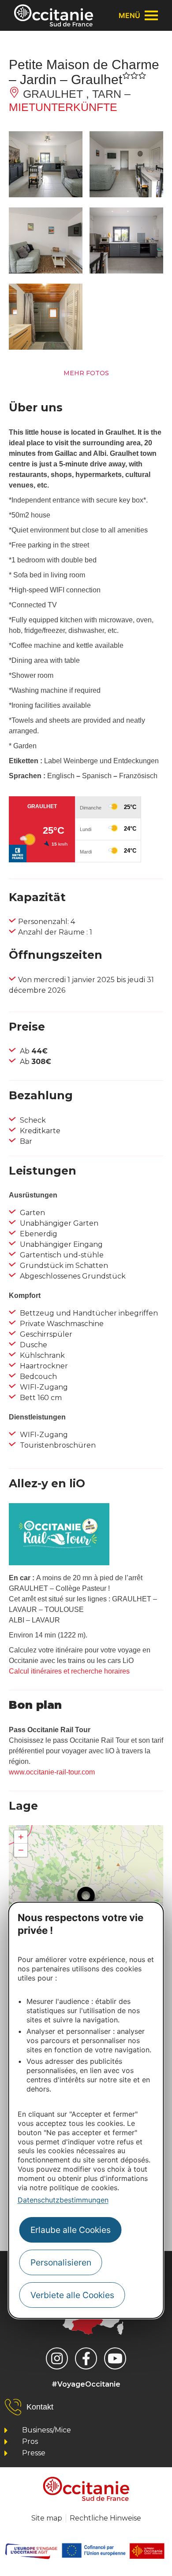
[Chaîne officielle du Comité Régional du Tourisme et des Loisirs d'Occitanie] (115, 2358)
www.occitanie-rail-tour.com (52, 1772)
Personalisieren (61, 2262)
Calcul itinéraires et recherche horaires (69, 1671)
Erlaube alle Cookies (71, 2230)
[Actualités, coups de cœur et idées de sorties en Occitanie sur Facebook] (86, 2358)
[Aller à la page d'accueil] (54, 15)
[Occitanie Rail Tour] (59, 1563)
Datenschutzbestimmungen (63, 2200)
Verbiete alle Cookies (72, 2295)
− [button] (21, 1850)
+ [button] (21, 1837)
